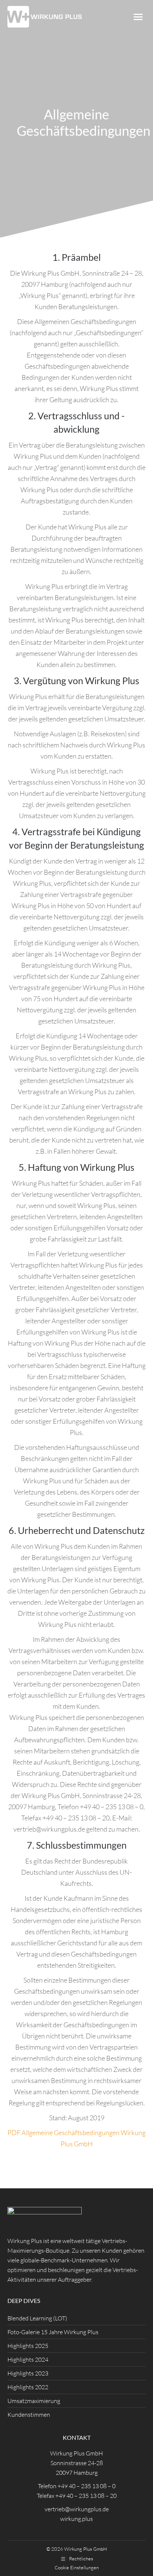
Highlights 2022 (28, 2387)
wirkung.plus (76, 2519)
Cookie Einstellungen (77, 2567)
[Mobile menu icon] (138, 17)
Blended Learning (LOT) (37, 2318)
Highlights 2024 (28, 2359)
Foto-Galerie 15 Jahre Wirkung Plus (53, 2332)
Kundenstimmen (29, 2415)
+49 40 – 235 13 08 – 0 (87, 2486)
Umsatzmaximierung (34, 2401)
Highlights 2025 (28, 2346)
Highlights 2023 (28, 2373)
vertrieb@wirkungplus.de (77, 2509)
